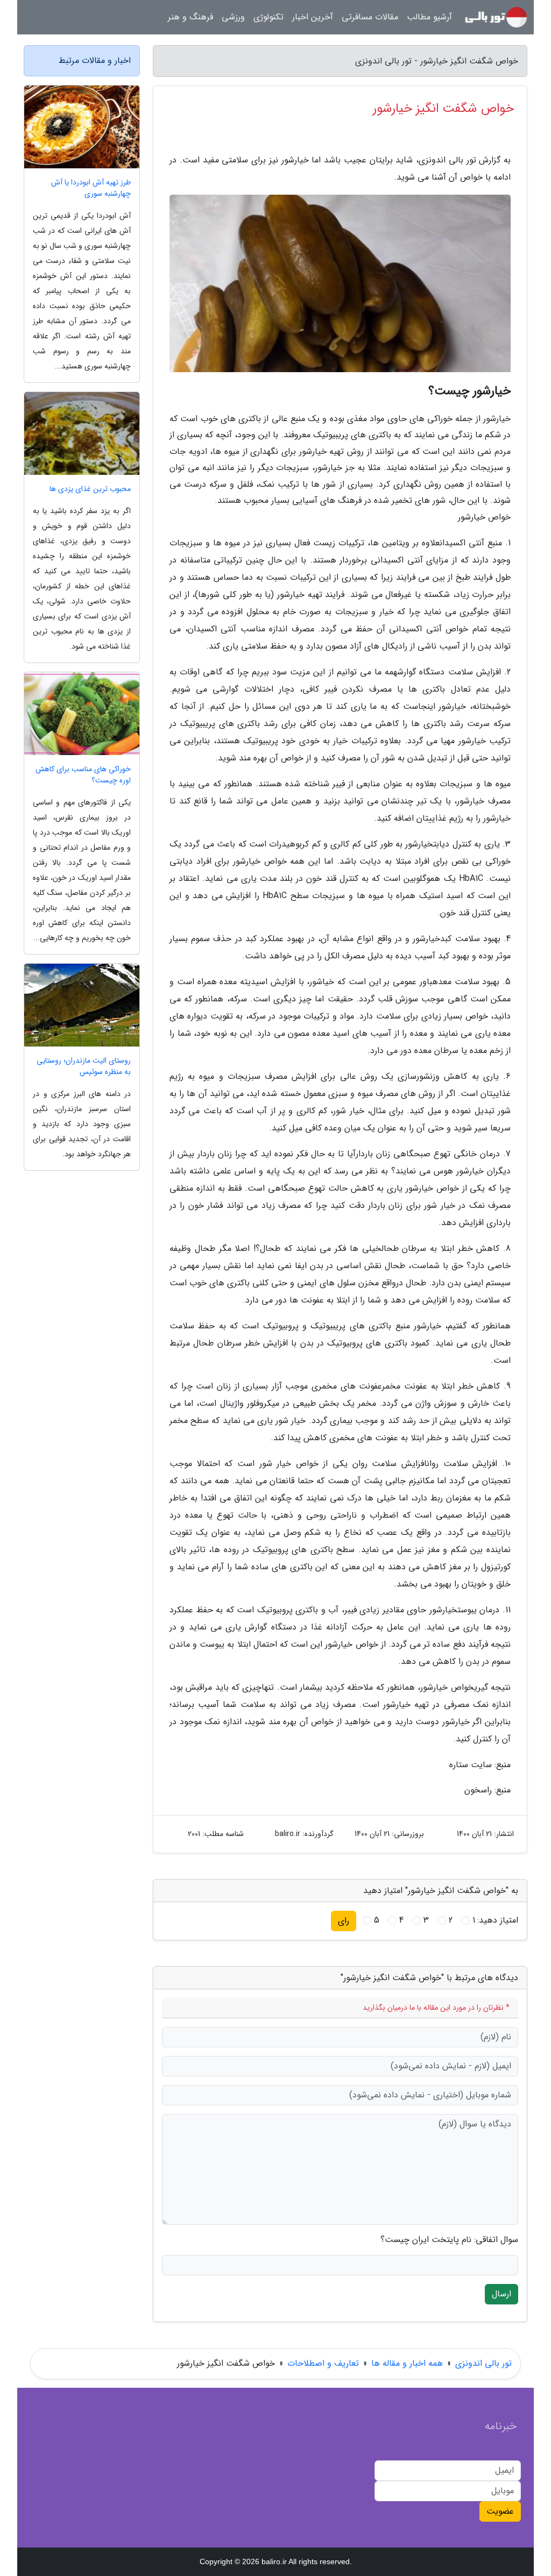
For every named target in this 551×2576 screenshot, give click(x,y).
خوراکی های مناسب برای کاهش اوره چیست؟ (83, 775)
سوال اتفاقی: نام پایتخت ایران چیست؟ (449, 2240)
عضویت (500, 2511)
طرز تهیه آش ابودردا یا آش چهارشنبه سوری (91, 188)
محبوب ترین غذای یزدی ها (90, 489)
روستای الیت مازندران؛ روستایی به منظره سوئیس (84, 1066)
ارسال (501, 2294)
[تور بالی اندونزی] (496, 17)
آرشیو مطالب (429, 17)
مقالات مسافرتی (370, 17)
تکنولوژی (269, 17)
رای (344, 1921)
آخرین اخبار (313, 17)
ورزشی (233, 17)
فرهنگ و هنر (190, 17)
